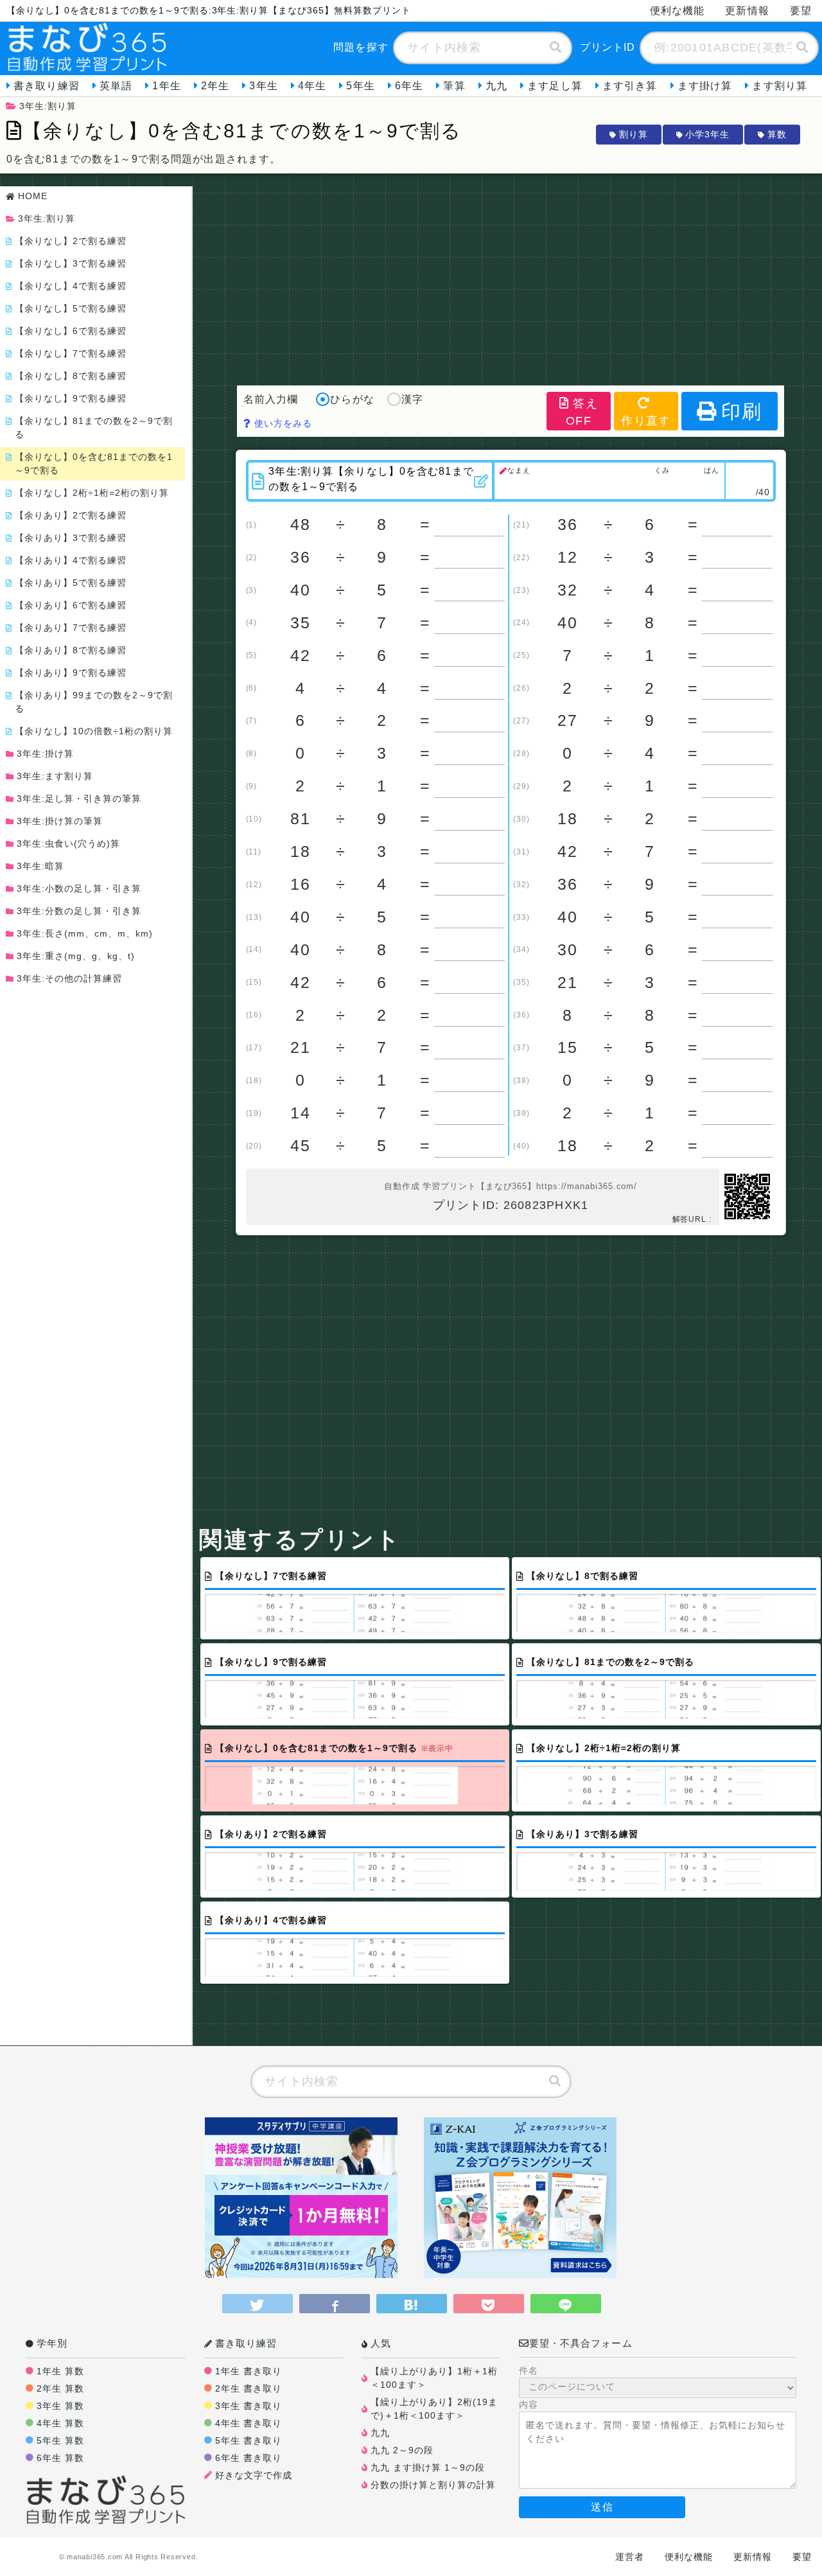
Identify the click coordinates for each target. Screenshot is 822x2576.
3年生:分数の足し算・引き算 (79, 911)
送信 (602, 2507)
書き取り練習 (47, 86)
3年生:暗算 (40, 866)
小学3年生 (707, 134)
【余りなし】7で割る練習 (71, 353)
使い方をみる (282, 423)
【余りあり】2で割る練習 (71, 515)
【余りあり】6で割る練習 (71, 605)
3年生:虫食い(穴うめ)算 (68, 843)
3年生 (263, 86)
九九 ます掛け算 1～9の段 (428, 2467)
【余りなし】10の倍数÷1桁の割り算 (94, 731)
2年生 (215, 86)
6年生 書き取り (249, 2458)
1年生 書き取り (249, 2371)
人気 (381, 2343)
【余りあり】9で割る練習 (71, 673)
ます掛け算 (705, 86)
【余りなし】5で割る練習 (71, 308)
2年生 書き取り (249, 2388)
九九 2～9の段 (402, 2450)
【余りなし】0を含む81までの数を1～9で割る (94, 463)
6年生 (409, 86)
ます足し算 (555, 86)
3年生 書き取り (249, 2406)
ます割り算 (780, 86)
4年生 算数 (60, 2423)
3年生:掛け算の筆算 (60, 821)
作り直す (646, 421)
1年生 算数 (60, 2371)
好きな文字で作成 (254, 2475)
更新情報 (747, 11)
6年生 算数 (60, 2458)
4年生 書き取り (249, 2423)
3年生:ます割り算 (55, 776)
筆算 (454, 86)
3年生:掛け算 (45, 754)
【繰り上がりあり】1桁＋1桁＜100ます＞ (434, 2378)
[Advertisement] (511, 276)
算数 (777, 134)
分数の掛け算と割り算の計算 (433, 2485)
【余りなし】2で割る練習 (71, 241)
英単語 (116, 86)
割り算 (634, 134)
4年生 (312, 86)
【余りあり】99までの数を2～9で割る (94, 702)
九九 (496, 86)
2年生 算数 (60, 2388)
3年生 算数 (60, 2406)
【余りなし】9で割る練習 (71, 398)
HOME (33, 196)
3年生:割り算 (48, 106)
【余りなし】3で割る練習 (71, 263)
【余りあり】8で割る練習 (71, 650)
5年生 (360, 86)
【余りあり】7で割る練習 (71, 628)
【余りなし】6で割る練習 (71, 331)
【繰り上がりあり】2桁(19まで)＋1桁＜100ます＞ (434, 2409)
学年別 (52, 2343)
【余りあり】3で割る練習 (71, 538)
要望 (801, 11)
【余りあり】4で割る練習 (71, 560)
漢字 (412, 399)
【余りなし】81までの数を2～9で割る (94, 428)
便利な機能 (678, 11)
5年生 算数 (60, 2440)
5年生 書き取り (249, 2440)
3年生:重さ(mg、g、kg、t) (76, 956)
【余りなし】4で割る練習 (71, 286)
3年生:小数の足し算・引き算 (79, 888)
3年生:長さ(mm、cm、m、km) (85, 933)
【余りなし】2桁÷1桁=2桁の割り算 (92, 493)
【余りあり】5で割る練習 (71, 583)
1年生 (166, 86)
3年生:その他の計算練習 (69, 978)
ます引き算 (630, 86)
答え (582, 412)
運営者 (630, 2557)
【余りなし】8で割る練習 (71, 376)
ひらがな (352, 399)
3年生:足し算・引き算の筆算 (79, 798)
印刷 (742, 411)
